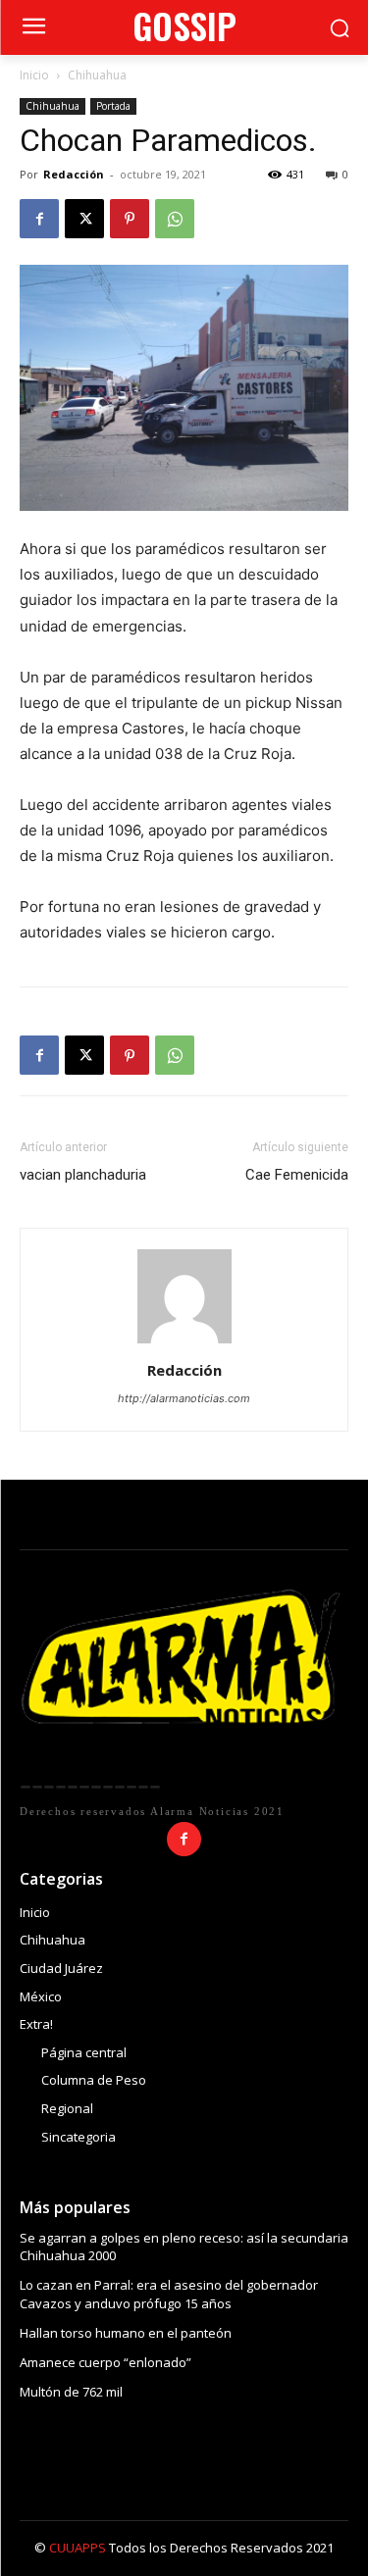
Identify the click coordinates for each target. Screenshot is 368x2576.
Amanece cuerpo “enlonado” (105, 2362)
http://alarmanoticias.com (184, 1398)
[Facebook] (39, 219)
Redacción (74, 174)
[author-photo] (184, 1343)
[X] (84, 219)
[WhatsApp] (175, 219)
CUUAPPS (78, 2548)
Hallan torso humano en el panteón (126, 2333)
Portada (113, 106)
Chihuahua (97, 75)
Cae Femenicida (297, 1175)
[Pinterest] (130, 219)
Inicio (34, 75)
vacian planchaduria (83, 1175)
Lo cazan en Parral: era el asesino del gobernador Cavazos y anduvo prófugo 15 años (169, 2294)
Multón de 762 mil (71, 2392)
